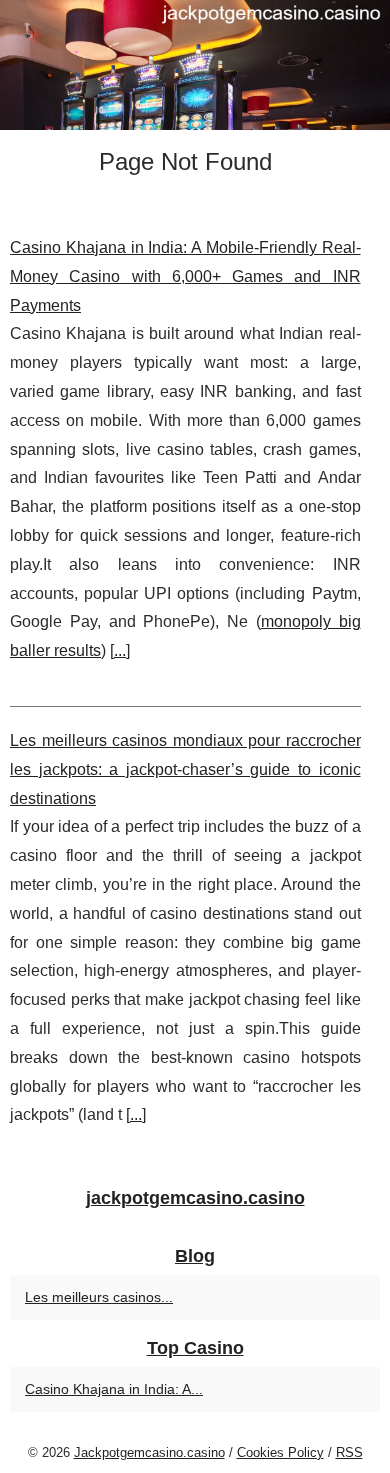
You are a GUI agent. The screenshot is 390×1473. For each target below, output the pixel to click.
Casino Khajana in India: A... (114, 1389)
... (120, 650)
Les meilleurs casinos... (99, 1297)
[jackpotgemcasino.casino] (195, 65)
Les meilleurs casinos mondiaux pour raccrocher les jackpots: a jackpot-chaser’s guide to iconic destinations (185, 769)
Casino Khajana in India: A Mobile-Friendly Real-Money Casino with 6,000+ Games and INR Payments (185, 276)
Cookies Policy (280, 1452)
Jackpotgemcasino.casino (149, 1452)
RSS (349, 1452)
